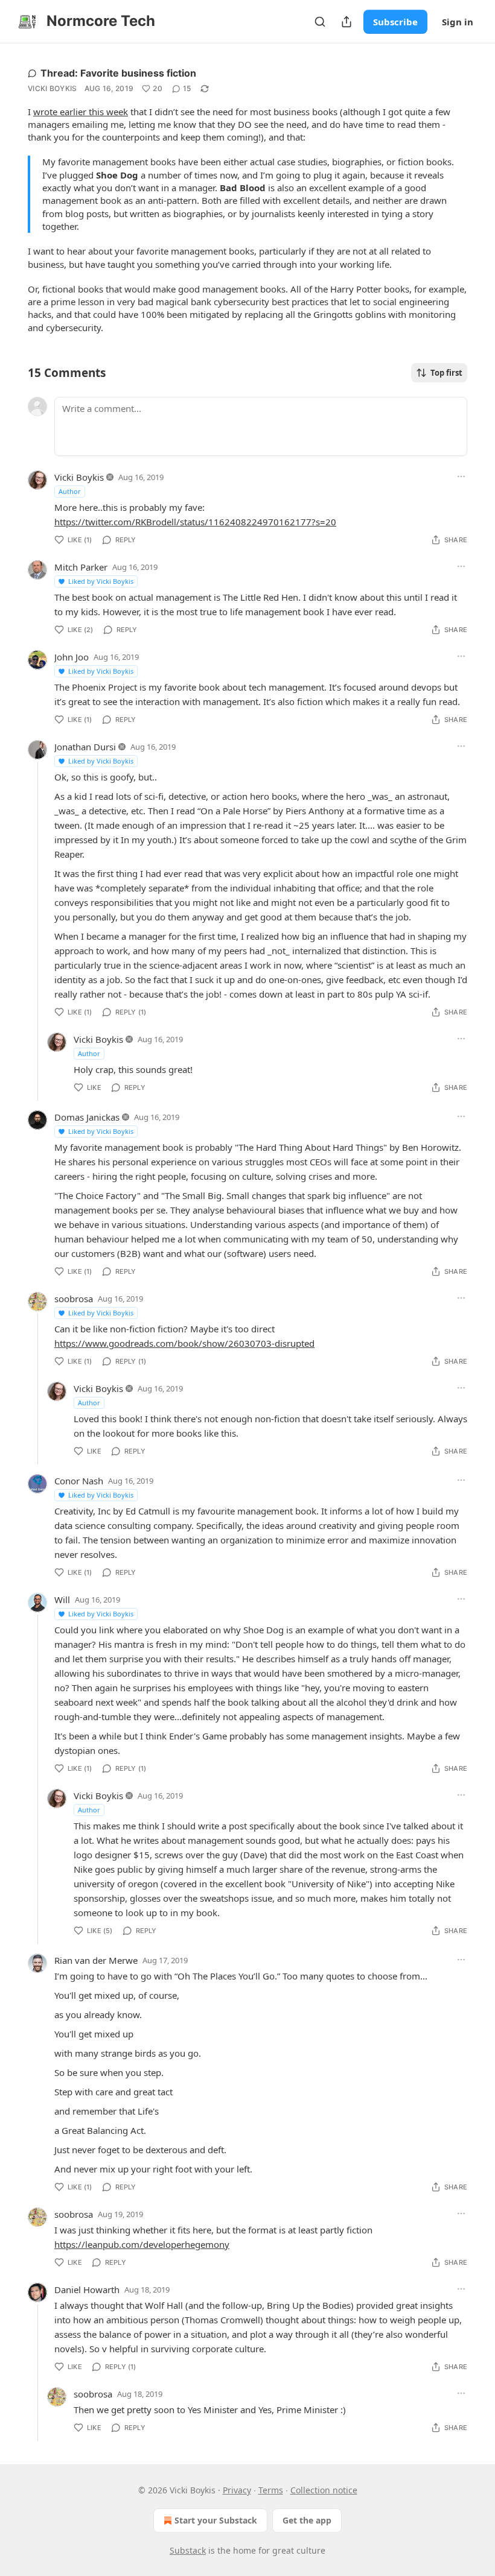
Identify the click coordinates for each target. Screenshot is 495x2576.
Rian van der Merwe (96, 1960)
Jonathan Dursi (85, 747)
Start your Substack (216, 2520)
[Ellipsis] (461, 476)
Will (62, 1600)
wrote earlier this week (81, 112)
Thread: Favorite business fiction (118, 73)
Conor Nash (79, 1481)
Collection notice (324, 2490)
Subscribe (395, 22)
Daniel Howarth (87, 2290)
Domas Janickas (87, 1117)
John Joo (72, 657)
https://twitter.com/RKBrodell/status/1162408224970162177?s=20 (195, 522)
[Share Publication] (346, 22)
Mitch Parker (81, 567)
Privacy (237, 2490)
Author (70, 491)
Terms (271, 2490)
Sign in (458, 22)
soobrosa (74, 1299)
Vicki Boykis (53, 88)
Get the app (307, 2520)
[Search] (320, 22)
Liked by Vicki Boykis (101, 581)
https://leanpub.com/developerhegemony (142, 2244)
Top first (446, 373)
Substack (188, 2550)
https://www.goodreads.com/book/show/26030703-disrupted (184, 1343)
